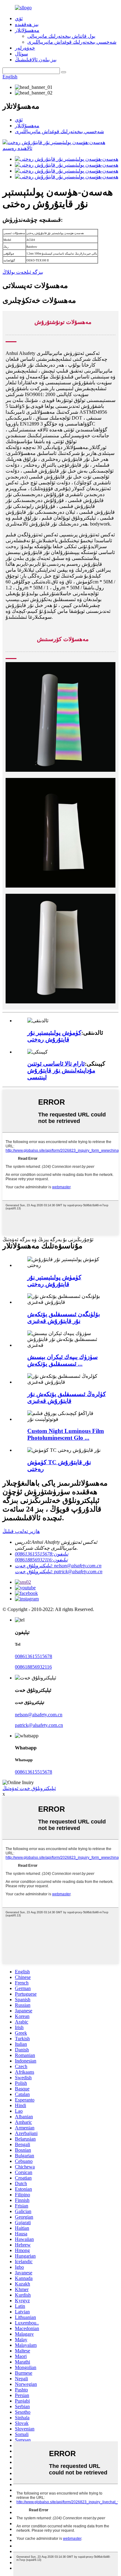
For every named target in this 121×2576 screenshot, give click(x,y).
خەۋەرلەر (25, 48)
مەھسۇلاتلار (27, 30)
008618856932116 (33, 1667)
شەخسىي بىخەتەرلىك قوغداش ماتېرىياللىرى (72, 42)
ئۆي (19, 18)
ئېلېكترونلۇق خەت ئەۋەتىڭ (29, 1788)
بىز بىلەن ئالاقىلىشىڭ (36, 60)
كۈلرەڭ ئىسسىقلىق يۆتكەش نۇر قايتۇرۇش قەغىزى (67, 1397)
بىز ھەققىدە (27, 24)
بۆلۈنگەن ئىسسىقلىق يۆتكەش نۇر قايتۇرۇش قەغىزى (64, 1318)
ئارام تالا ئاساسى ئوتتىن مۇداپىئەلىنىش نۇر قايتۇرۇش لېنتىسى (61, 1070)
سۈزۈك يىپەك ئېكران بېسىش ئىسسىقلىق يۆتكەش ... (63, 1360)
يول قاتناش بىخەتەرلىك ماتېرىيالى (61, 36)
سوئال (21, 54)
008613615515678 (34, 1656)
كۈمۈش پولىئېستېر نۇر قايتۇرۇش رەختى (54, 1036)
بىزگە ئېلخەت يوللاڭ (23, 272)
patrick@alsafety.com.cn (39, 1725)
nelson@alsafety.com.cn (39, 1715)
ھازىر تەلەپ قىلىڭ (21, 1531)
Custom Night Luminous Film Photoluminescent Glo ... (66, 1434)
